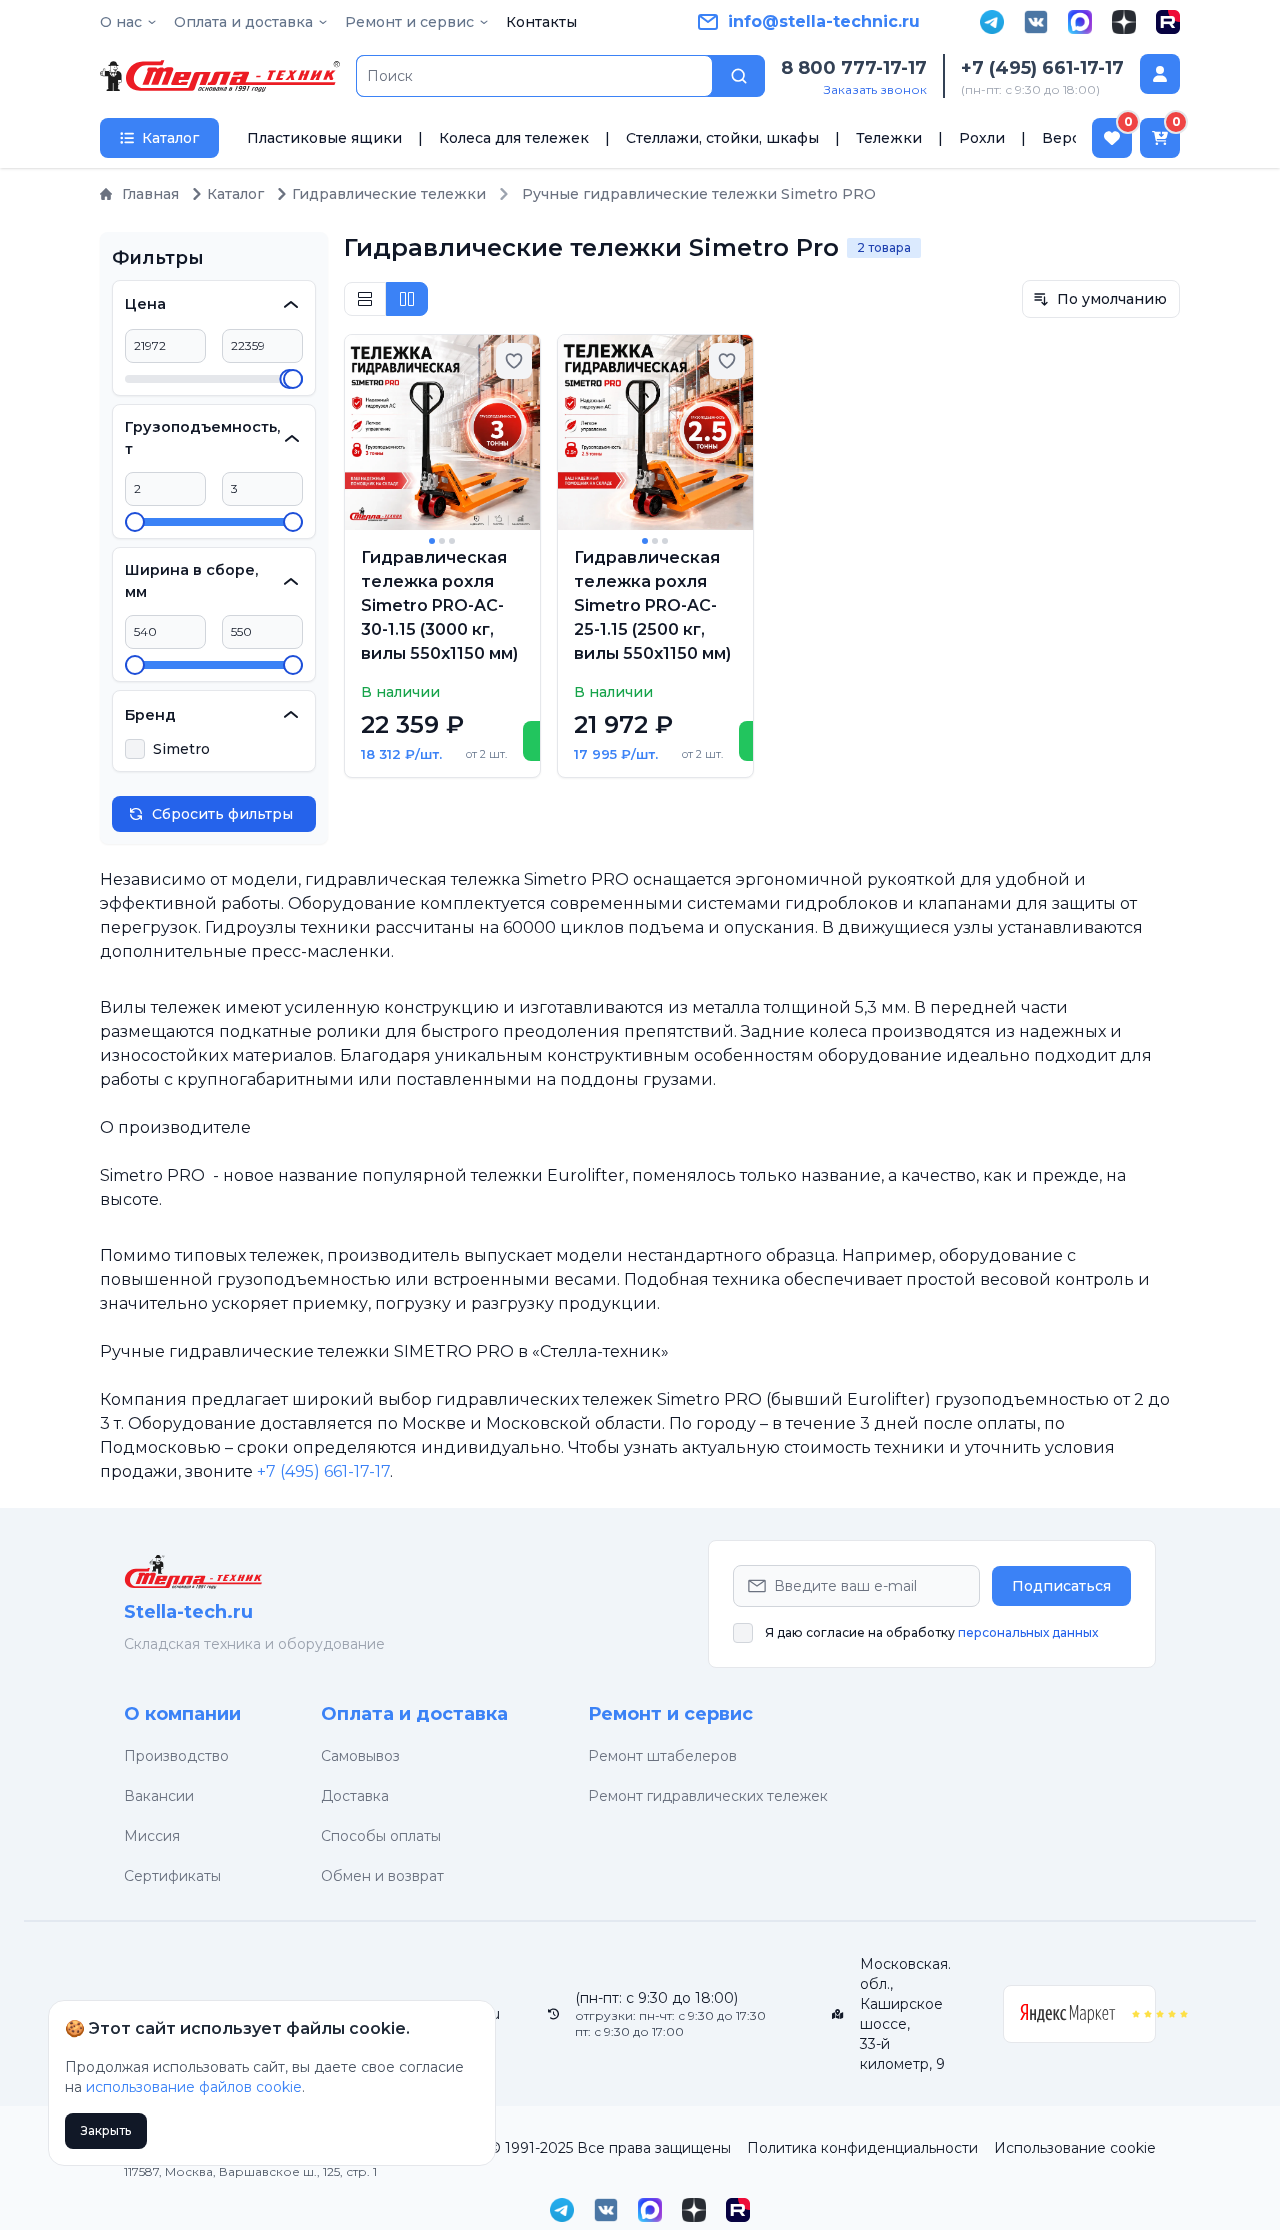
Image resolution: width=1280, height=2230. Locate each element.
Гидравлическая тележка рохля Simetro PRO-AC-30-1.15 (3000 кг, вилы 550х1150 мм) (439, 605)
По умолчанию (1112, 299)
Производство (176, 1756)
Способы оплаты (381, 1836)
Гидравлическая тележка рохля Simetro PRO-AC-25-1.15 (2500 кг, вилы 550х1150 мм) (652, 605)
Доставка (355, 1796)
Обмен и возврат (382, 1876)
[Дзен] (1124, 22)
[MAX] (1080, 22)
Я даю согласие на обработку (931, 1632)
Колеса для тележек (514, 138)
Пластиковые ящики (324, 138)
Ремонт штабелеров (662, 1756)
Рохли (982, 138)
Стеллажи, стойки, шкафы (722, 138)
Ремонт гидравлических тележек (708, 1796)
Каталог (235, 194)
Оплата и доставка (414, 1714)
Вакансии (159, 1796)
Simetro (181, 749)
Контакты (541, 22)
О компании (182, 1714)
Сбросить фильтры (222, 814)
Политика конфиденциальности (862, 2148)
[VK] (1036, 22)
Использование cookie (1075, 2148)
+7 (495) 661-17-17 (1042, 68)
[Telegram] (992, 22)
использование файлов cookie (194, 2087)
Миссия (152, 1836)
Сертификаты (172, 1876)
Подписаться (1061, 1586)
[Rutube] (1168, 22)
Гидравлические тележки (389, 194)
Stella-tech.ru (188, 1612)
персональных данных (1028, 1632)
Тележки (889, 138)
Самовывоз (360, 1756)
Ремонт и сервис (670, 1714)
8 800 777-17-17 (854, 68)
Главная (150, 194)
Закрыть (106, 2130)
